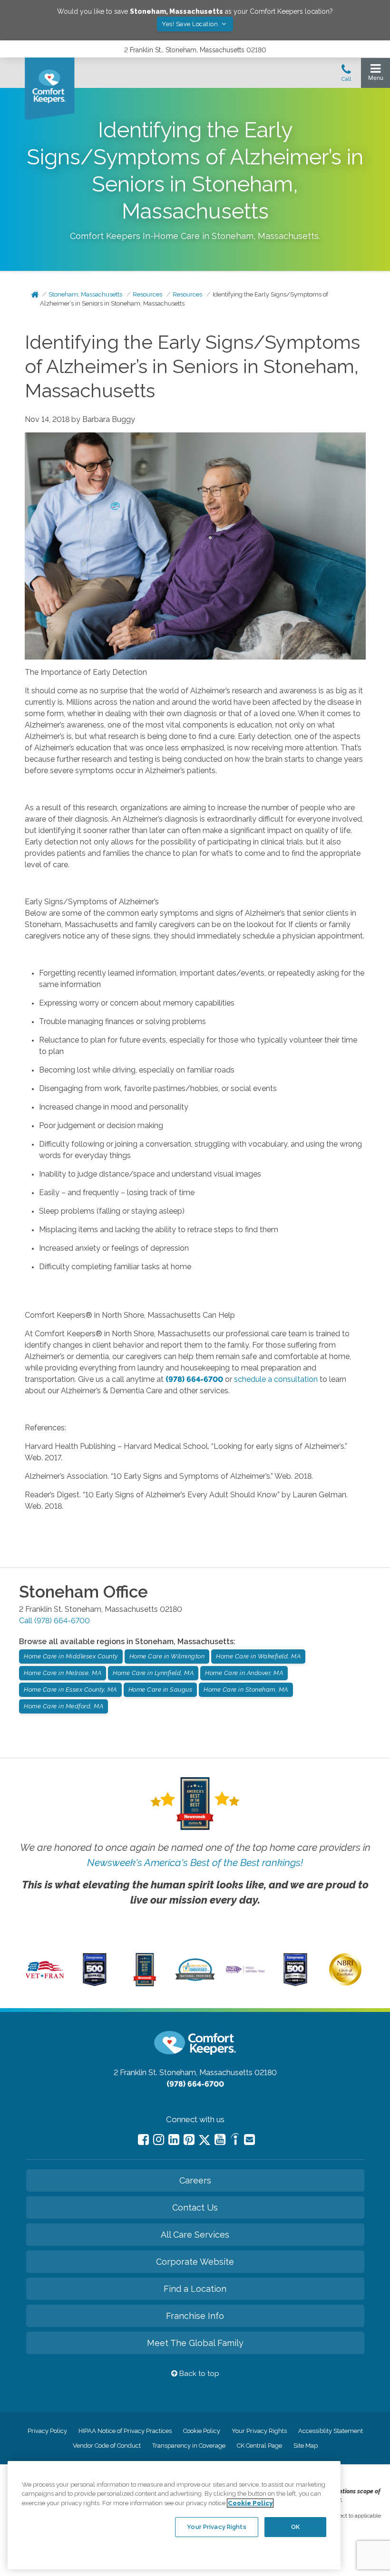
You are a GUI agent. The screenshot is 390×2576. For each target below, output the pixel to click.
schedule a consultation (276, 1379)
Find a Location (195, 2289)
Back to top (198, 2374)
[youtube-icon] (220, 2140)
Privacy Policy (47, 2431)
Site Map (306, 2446)
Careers (195, 2180)
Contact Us (195, 2207)
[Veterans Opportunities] (45, 1980)
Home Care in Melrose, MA (63, 1673)
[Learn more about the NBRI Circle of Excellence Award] (345, 1983)
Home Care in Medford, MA (63, 1706)
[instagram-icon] (159, 2140)
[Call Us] (346, 76)
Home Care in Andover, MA (244, 1673)
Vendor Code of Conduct (107, 2446)
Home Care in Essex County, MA (70, 1690)
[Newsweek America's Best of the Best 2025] (145, 1984)
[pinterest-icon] (189, 2140)
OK (295, 2527)
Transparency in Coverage (189, 2446)
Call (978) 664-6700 (54, 1621)
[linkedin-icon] (174, 2140)
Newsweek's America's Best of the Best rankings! (195, 1863)
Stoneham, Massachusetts (85, 294)
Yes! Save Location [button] (191, 24)
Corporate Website (195, 2262)
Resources (147, 294)
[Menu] (375, 74)
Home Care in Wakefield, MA (258, 1656)
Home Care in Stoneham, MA (246, 1690)
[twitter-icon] (205, 2140)
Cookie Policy (202, 2431)
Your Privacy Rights (259, 2431)
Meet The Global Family (195, 2343)
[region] (174, 2515)
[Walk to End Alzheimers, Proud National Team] (245, 1972)
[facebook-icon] (143, 2140)
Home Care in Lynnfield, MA (153, 1673)
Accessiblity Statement (331, 2431)
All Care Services (195, 2235)
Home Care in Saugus (161, 1690)
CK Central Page (259, 2446)
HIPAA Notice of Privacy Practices (125, 2431)
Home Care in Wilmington (167, 1656)
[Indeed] (235, 2140)
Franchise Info (195, 2316)
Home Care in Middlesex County (71, 1656)
